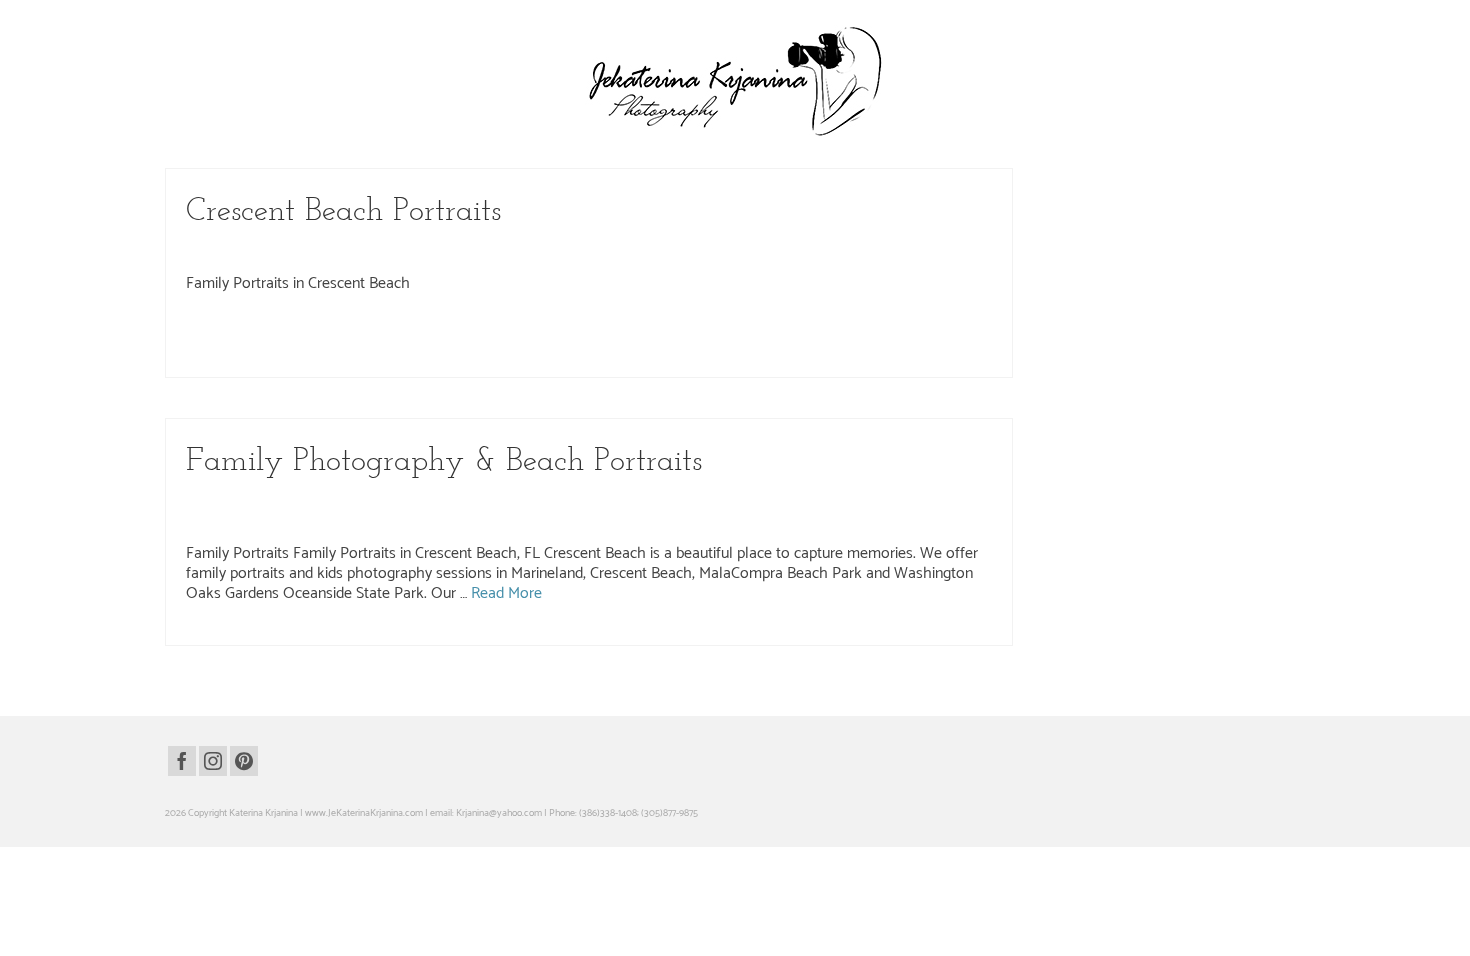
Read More (506, 593)
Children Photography (395, 249)
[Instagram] (213, 761)
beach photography (396, 336)
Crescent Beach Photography (516, 249)
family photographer (350, 357)
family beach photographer (771, 336)
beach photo (250, 336)
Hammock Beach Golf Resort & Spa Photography (767, 499)
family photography (434, 357)
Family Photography (633, 249)
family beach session (264, 357)
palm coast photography (693, 357)
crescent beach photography (626, 336)
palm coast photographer (591, 357)
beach (208, 336)
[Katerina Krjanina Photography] (735, 81)
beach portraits (469, 336)
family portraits (507, 357)
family (700, 336)
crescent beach (534, 336)
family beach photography (881, 336)
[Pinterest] (244, 761)
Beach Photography (295, 249)
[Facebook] (182, 761)
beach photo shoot (316, 336)
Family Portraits (719, 249)
